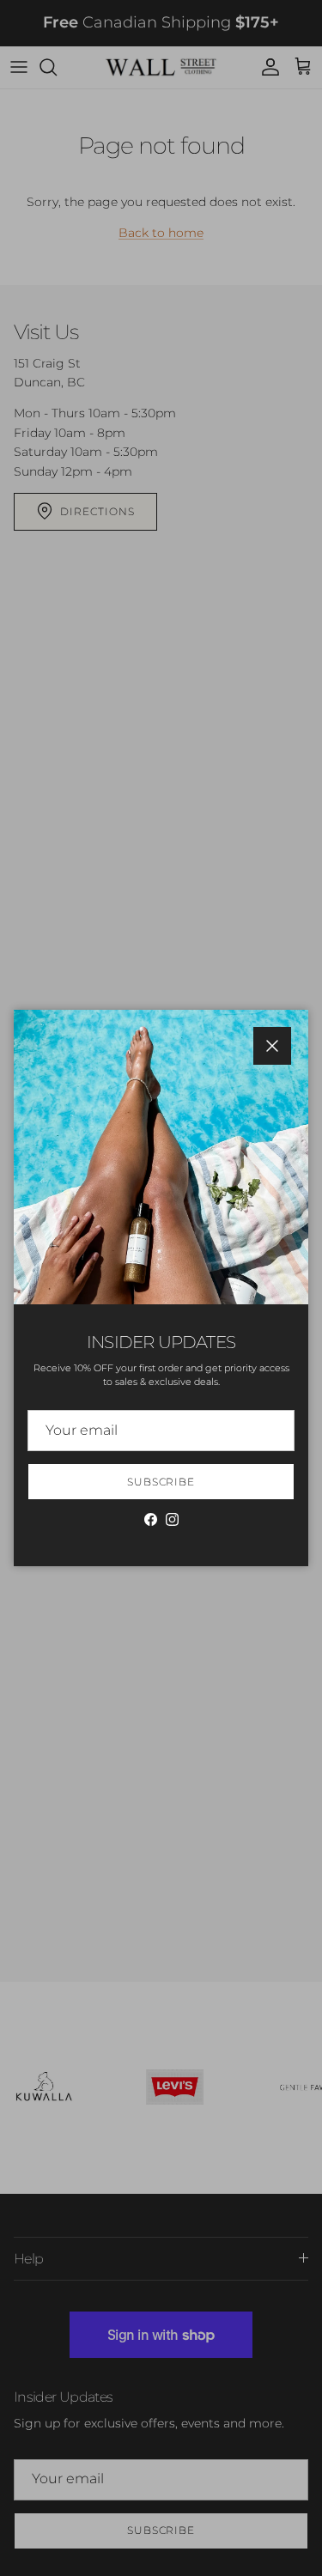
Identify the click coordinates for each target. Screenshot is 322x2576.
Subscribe (161, 1482)
